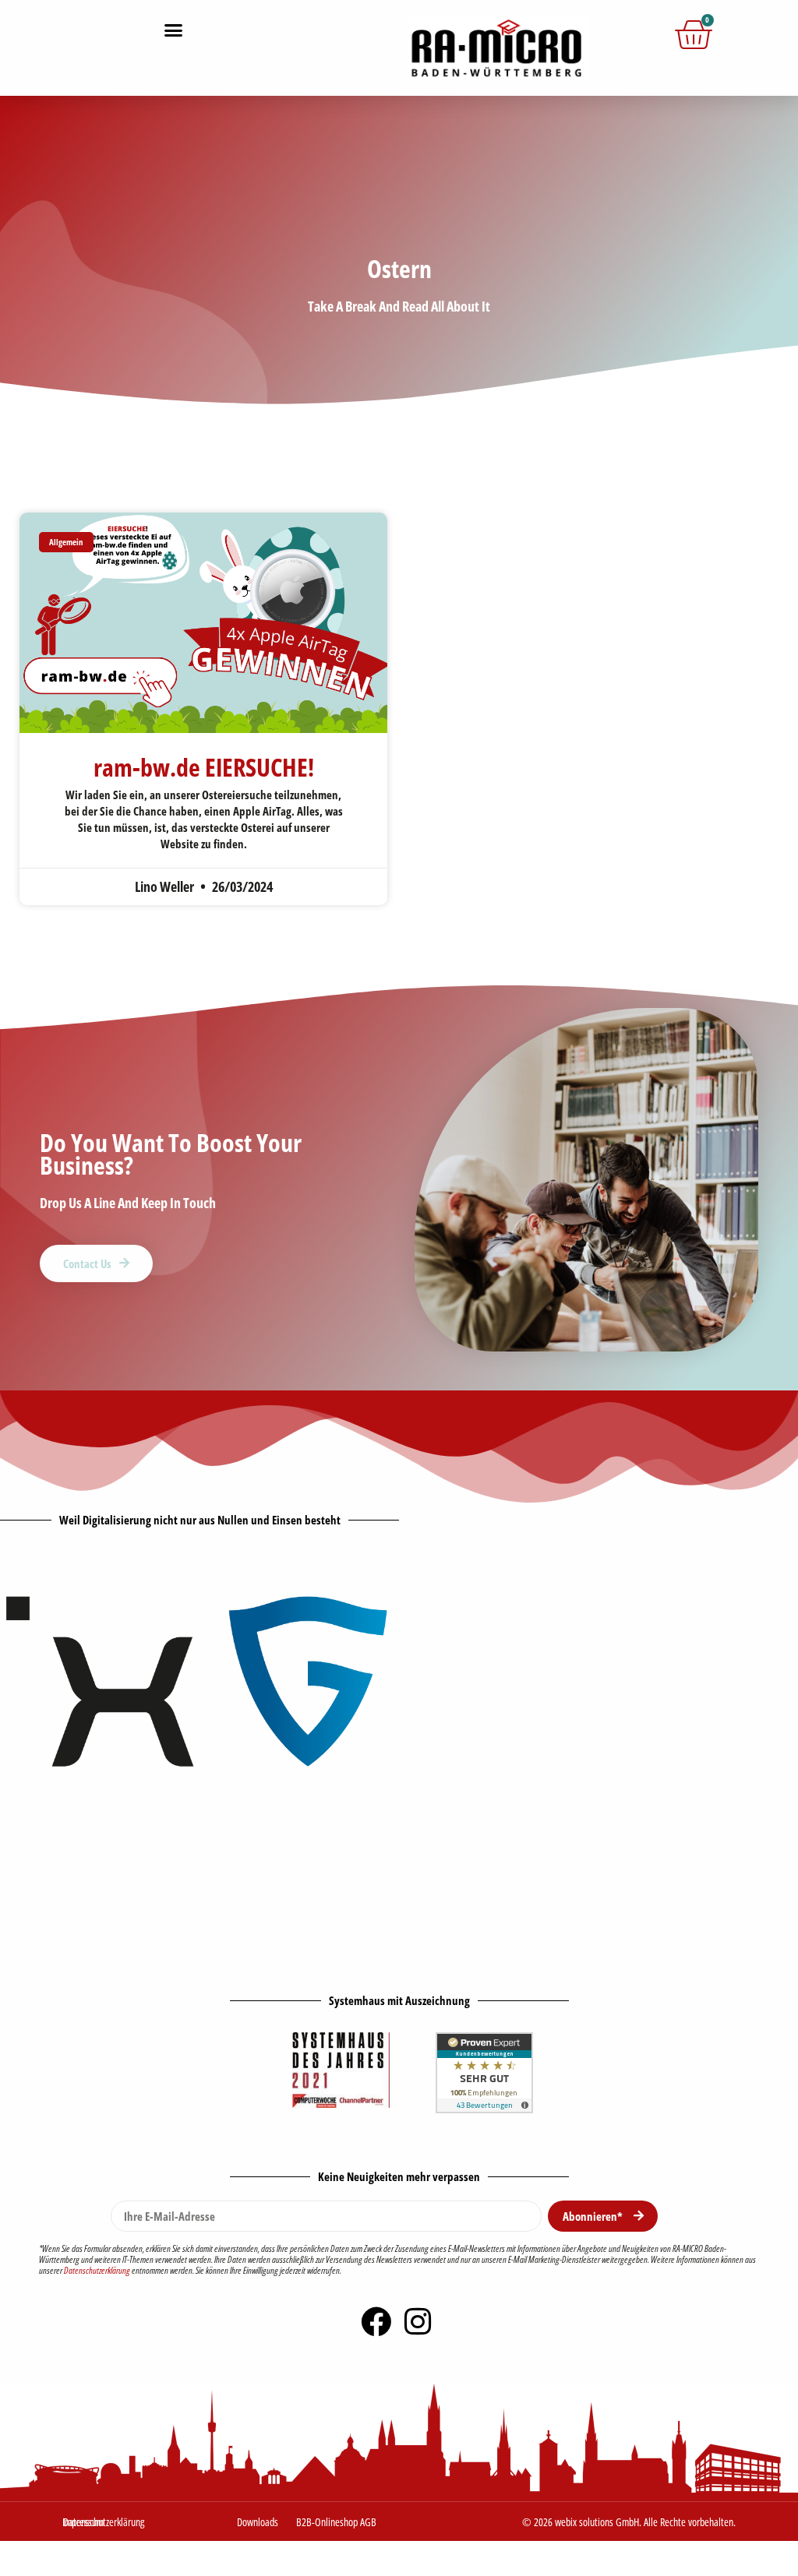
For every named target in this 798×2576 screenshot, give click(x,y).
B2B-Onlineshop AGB (336, 2522)
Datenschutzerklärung (97, 2270)
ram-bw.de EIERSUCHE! (204, 767)
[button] (174, 30)
